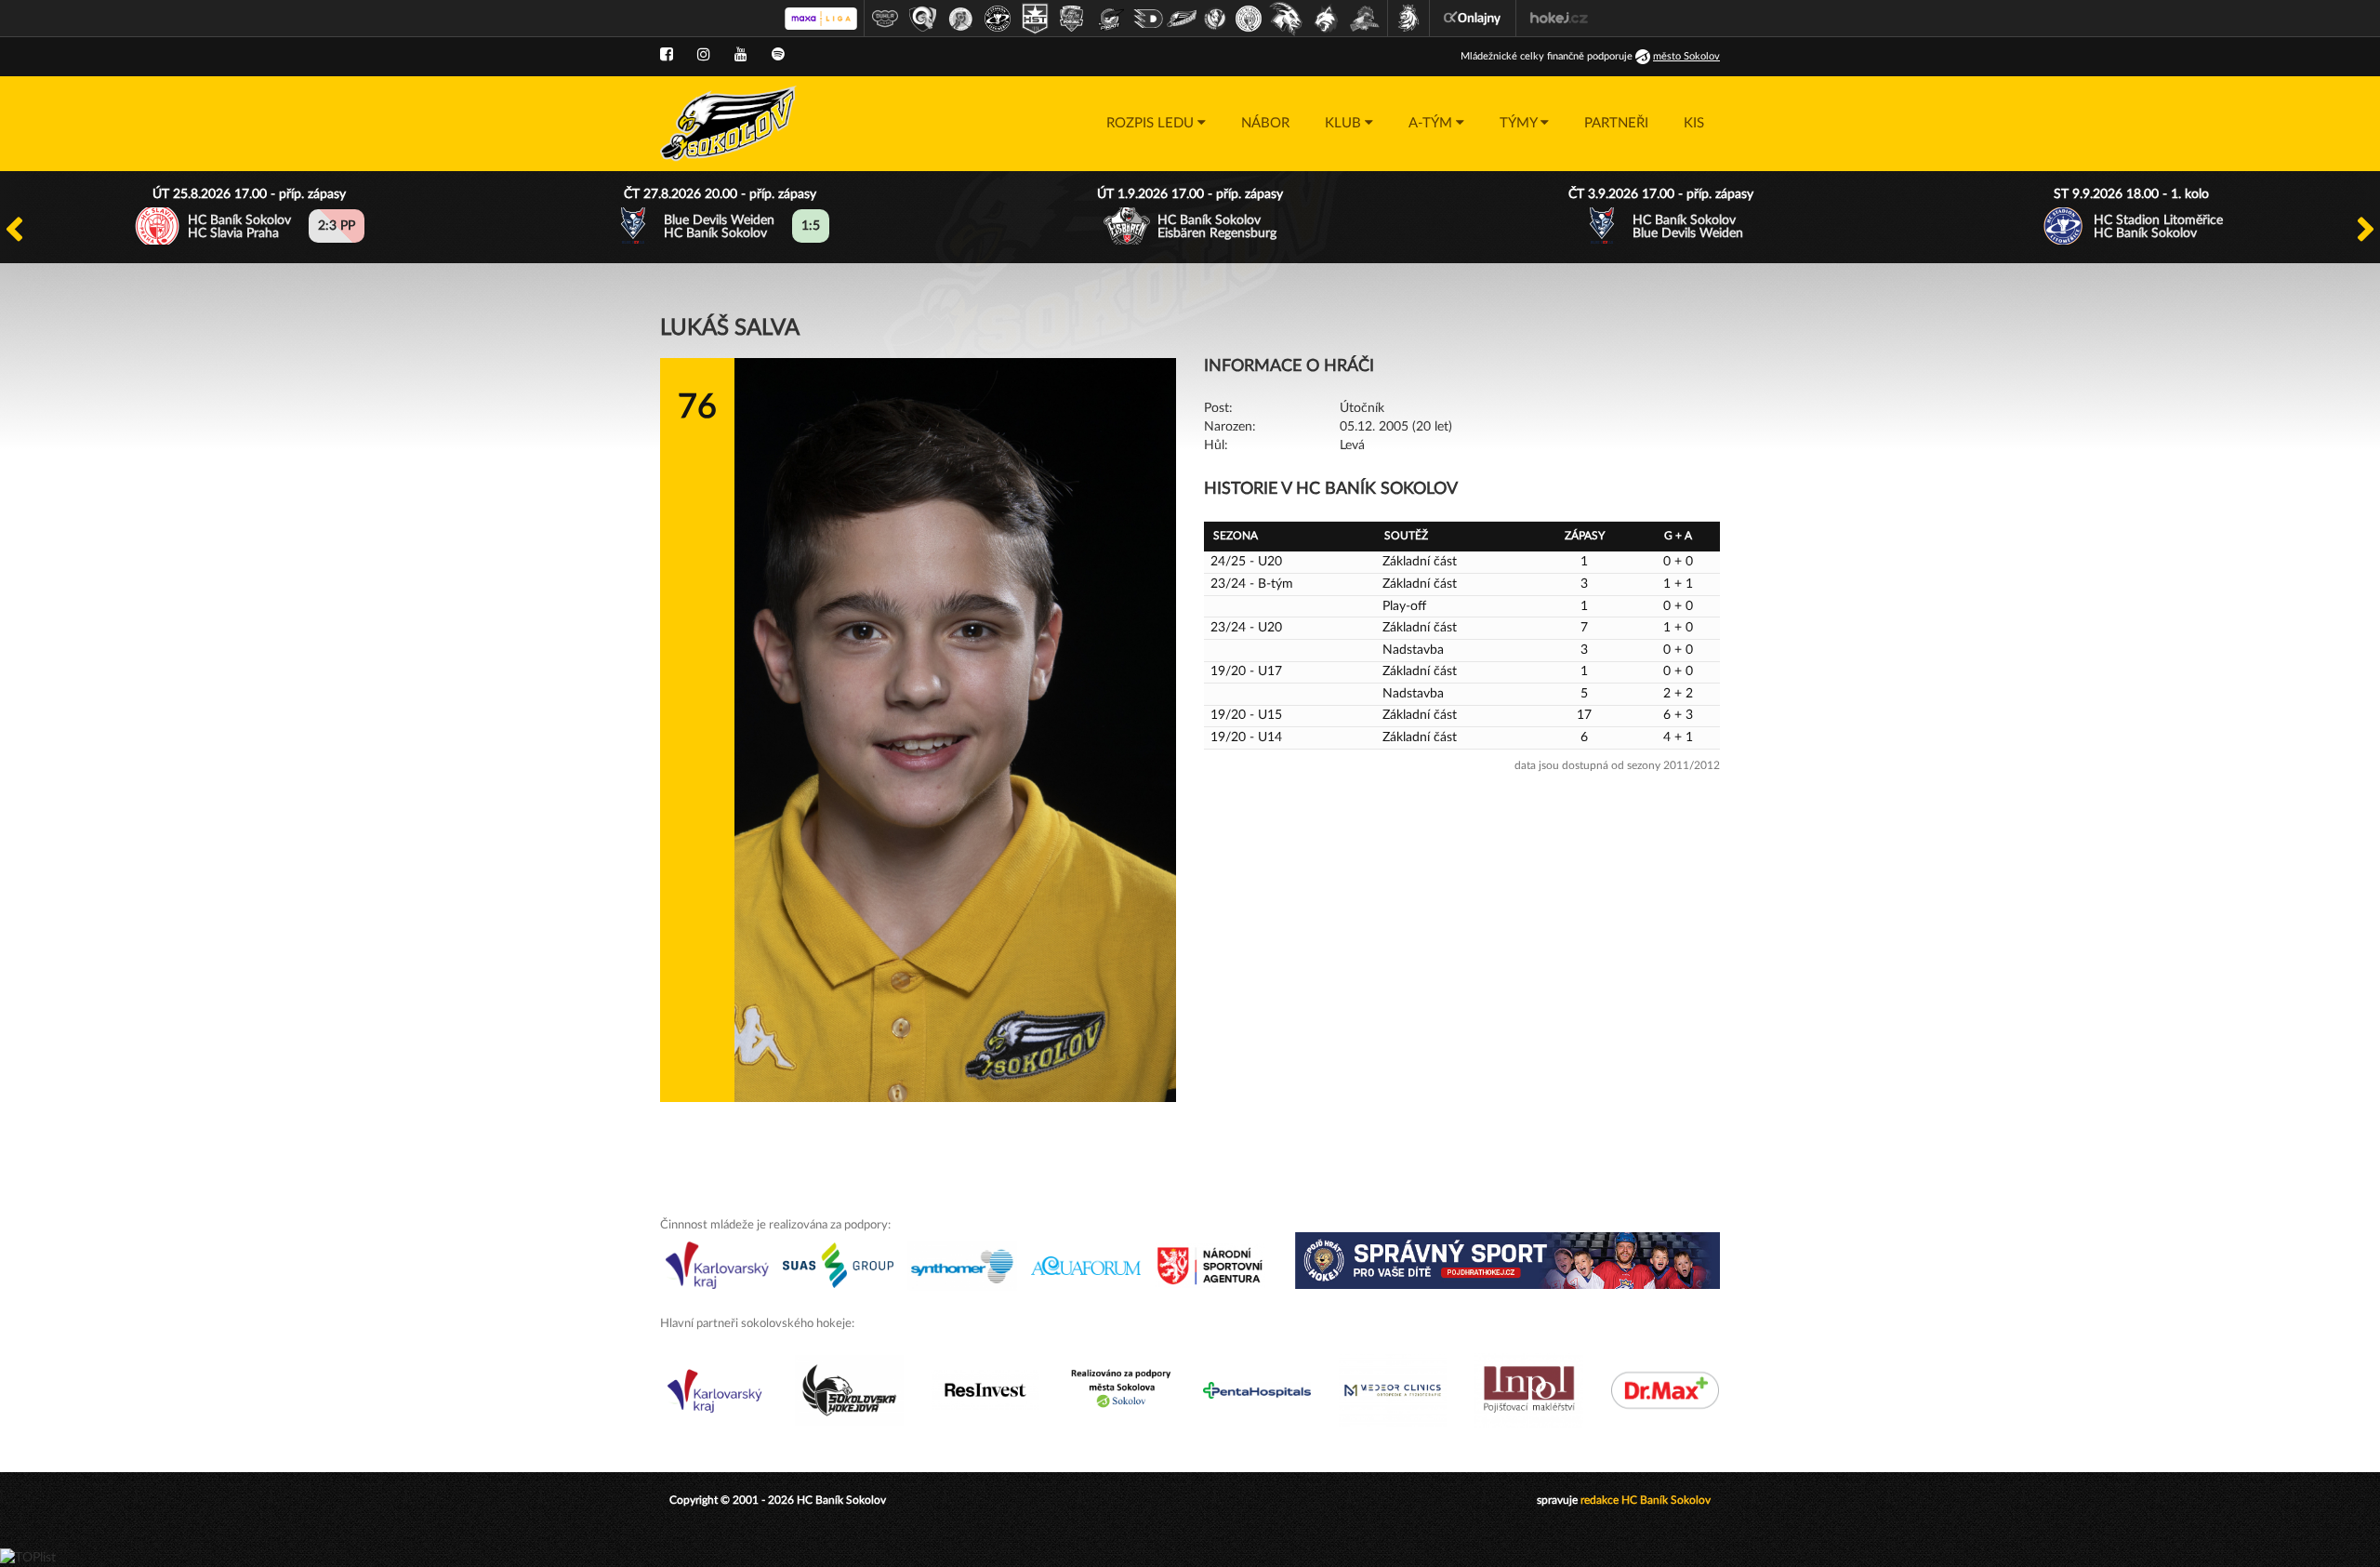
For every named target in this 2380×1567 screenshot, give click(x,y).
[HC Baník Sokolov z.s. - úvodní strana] (728, 124)
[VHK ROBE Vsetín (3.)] (960, 19)
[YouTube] (741, 55)
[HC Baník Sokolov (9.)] (1182, 19)
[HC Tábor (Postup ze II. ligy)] (1365, 19)
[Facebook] (667, 55)
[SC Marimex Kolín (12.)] (1286, 19)
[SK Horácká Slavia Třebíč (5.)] (1035, 19)
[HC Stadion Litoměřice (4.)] (998, 19)
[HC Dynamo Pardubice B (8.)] (1148, 19)
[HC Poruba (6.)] (1072, 19)
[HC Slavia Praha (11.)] (1249, 19)
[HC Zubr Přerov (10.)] (1215, 19)
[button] (1156, 124)
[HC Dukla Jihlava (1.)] (885, 19)
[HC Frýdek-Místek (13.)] (1327, 19)
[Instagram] (704, 55)
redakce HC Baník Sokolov (1646, 1500)
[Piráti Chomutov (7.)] (1111, 19)
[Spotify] (778, 55)
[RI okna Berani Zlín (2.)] (923, 19)
